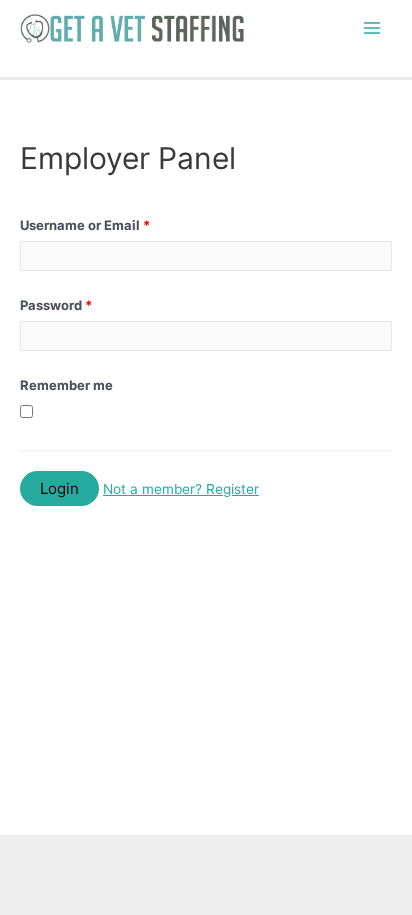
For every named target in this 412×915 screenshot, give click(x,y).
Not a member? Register (181, 489)
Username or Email (85, 225)
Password (56, 305)
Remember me (66, 385)
